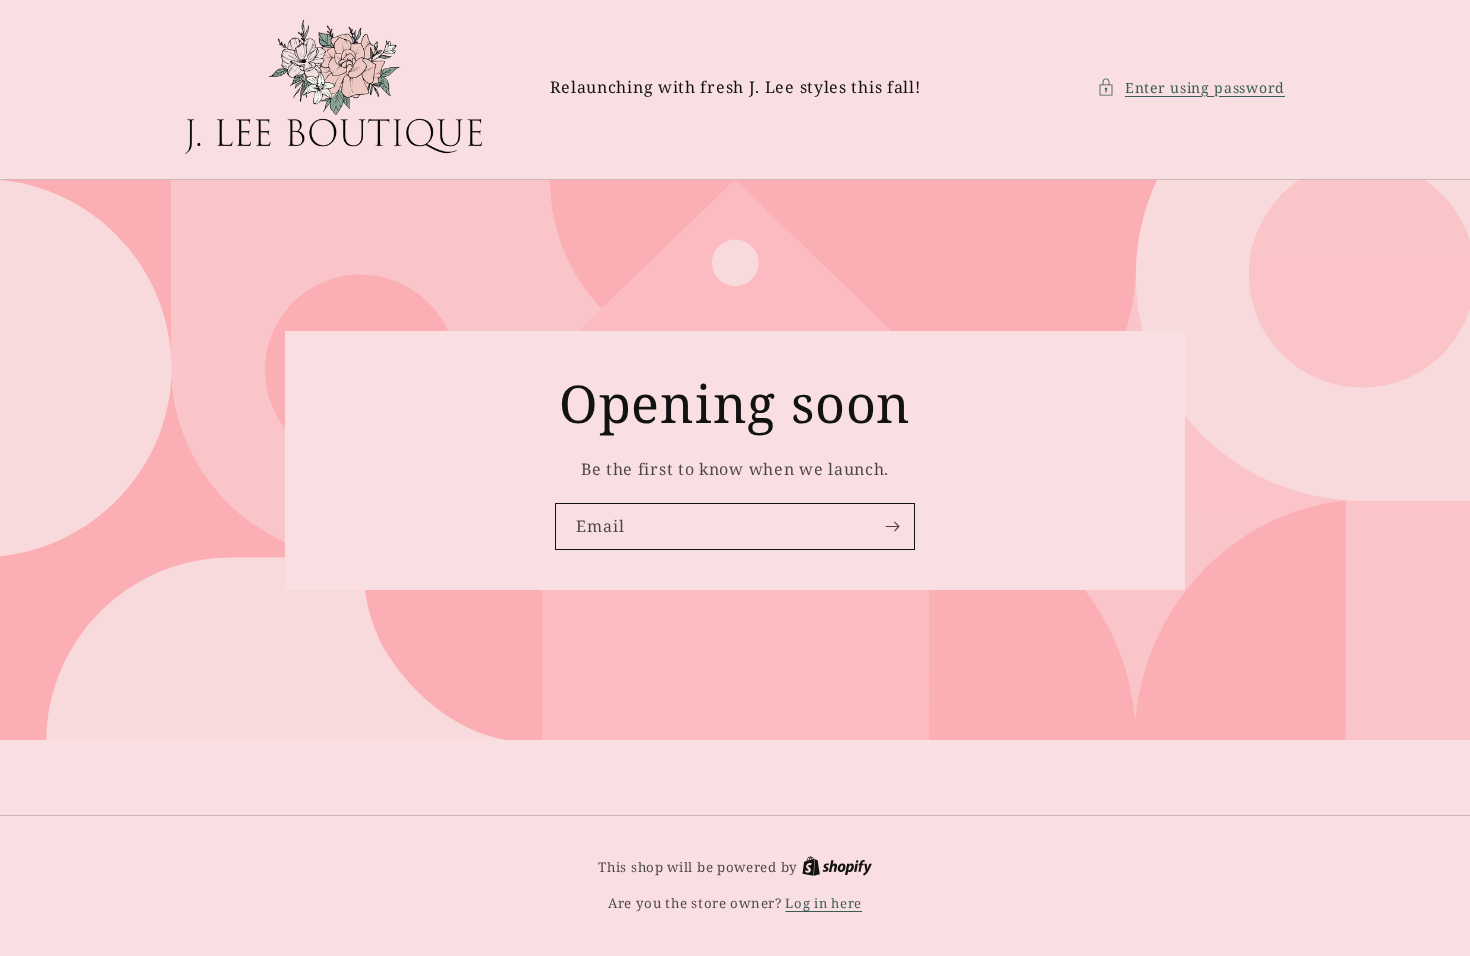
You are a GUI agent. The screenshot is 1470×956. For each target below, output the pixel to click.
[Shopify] (837, 867)
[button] (1191, 87)
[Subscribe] (892, 526)
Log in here (823, 903)
